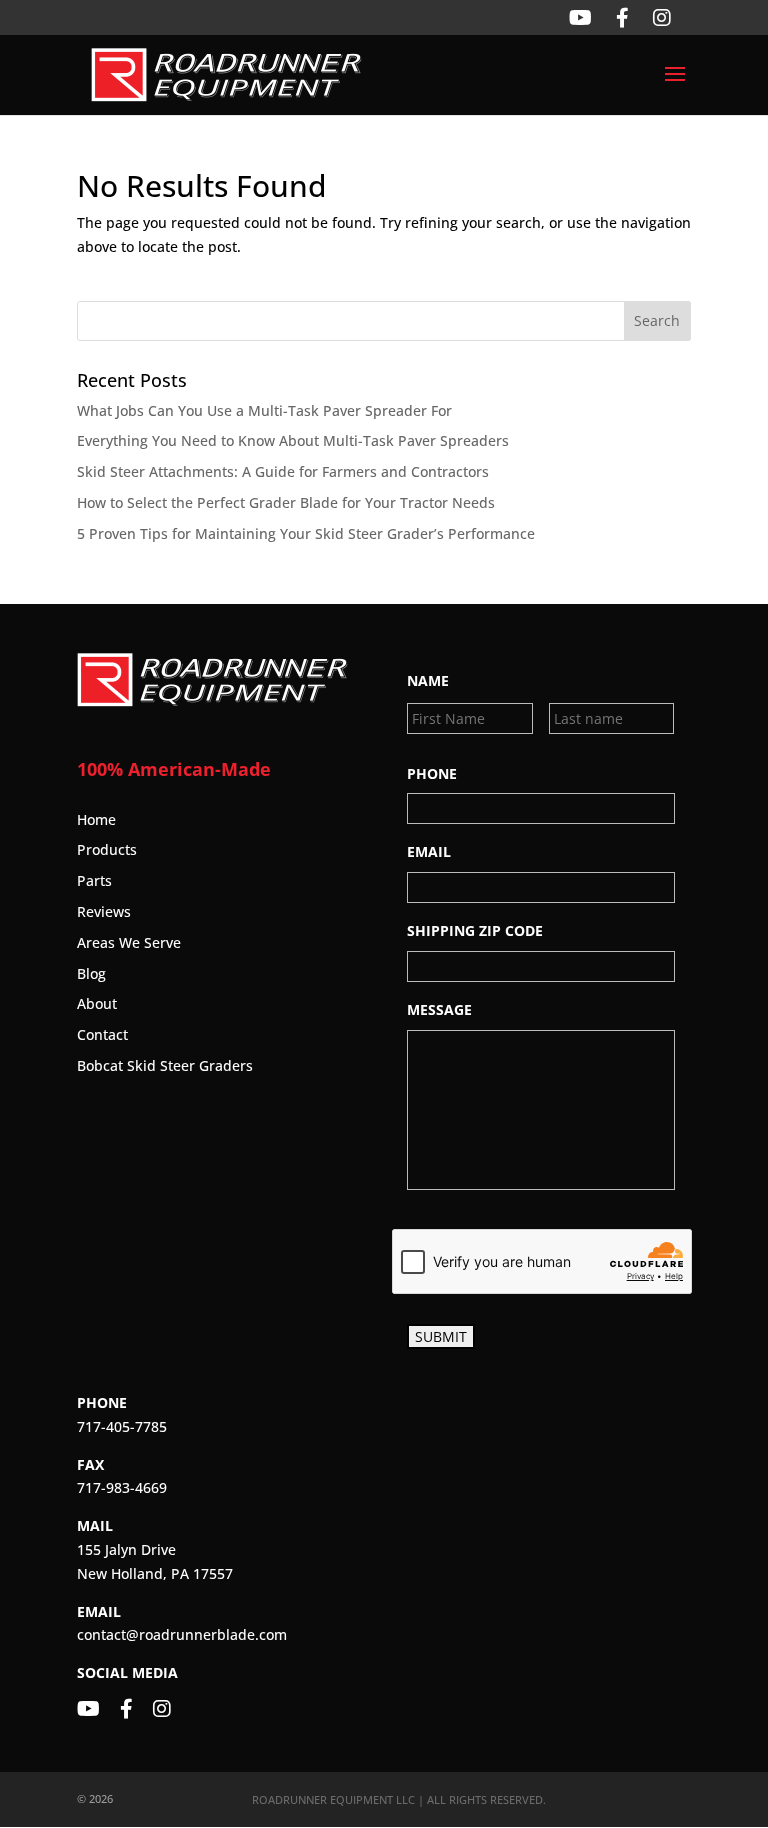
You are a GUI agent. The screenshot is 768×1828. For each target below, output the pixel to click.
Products (107, 849)
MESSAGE (439, 1010)
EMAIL (429, 852)
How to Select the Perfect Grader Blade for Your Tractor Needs (286, 502)
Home (96, 819)
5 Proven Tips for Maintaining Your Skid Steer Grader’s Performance (306, 533)
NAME (428, 681)
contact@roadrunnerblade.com (182, 1634)
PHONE (432, 774)
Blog (91, 973)
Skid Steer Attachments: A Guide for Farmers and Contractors (283, 471)
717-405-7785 (122, 1426)
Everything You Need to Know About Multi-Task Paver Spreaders (293, 440)
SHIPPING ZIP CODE (475, 931)
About (97, 1003)
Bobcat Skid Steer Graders (165, 1065)
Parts (94, 880)
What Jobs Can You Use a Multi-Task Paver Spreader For (264, 410)
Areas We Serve (129, 942)
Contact (102, 1034)
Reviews (104, 911)
